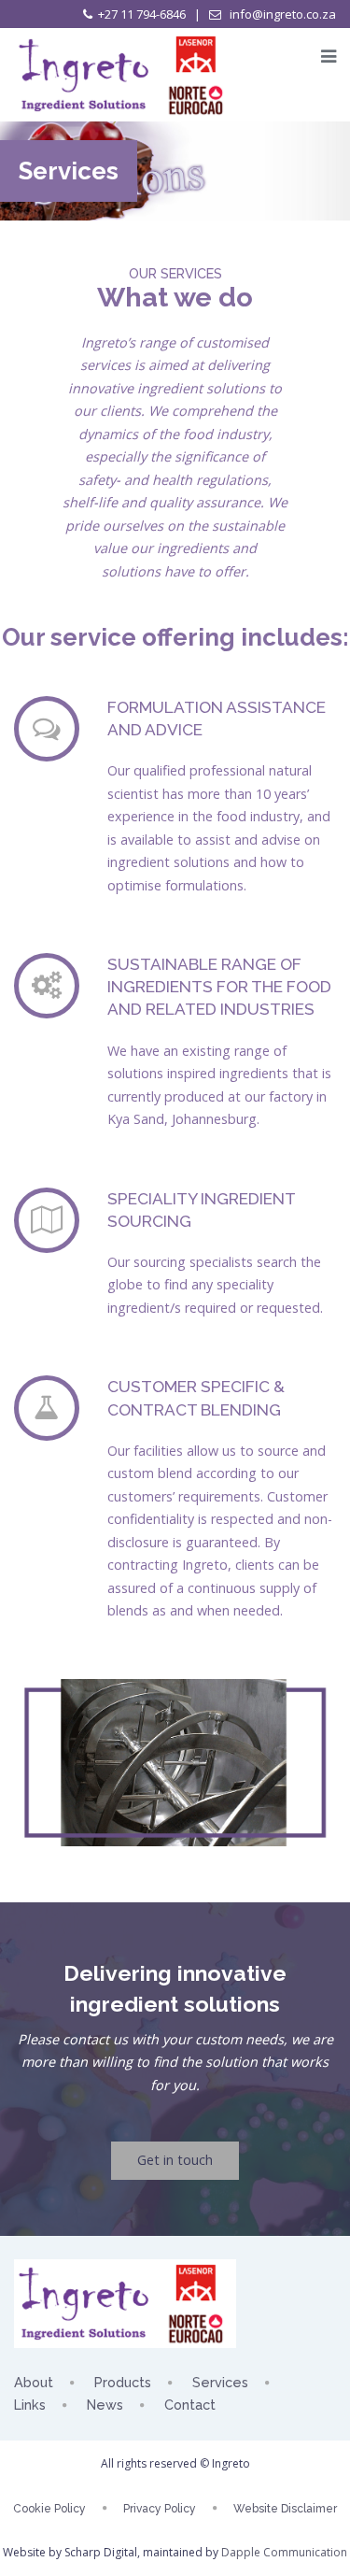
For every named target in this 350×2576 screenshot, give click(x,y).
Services (220, 2382)
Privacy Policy (160, 2509)
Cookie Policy (49, 2509)
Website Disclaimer (285, 2509)
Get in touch (175, 2160)
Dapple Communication (284, 2552)
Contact (190, 2405)
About (34, 2382)
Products (123, 2382)
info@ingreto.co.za (281, 14)
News (105, 2405)
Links (30, 2405)
